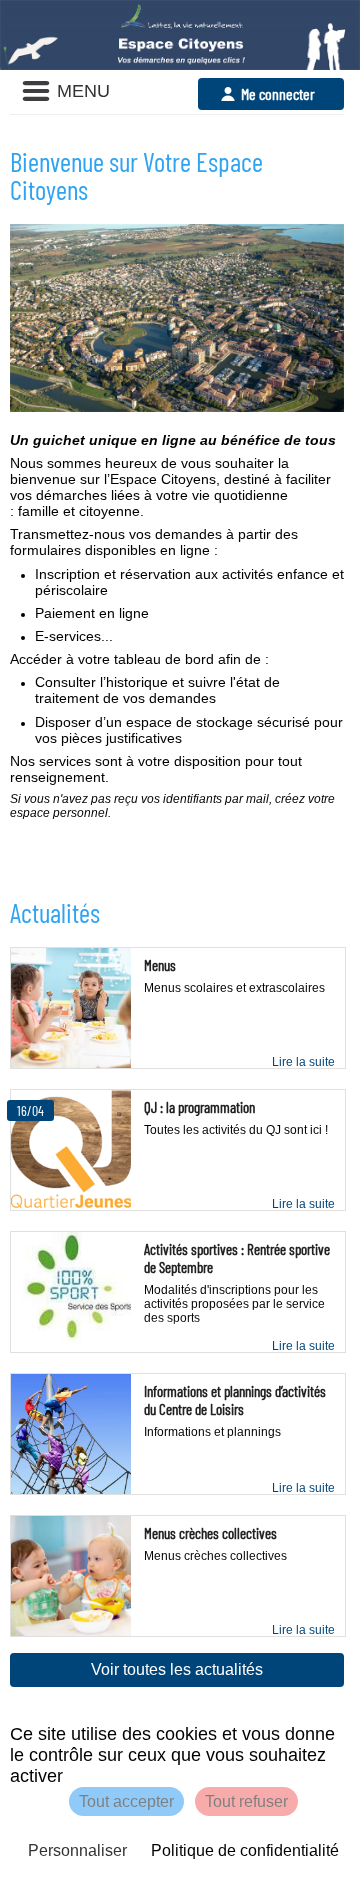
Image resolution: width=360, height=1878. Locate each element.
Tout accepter (126, 1801)
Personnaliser (77, 1850)
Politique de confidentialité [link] (245, 1850)
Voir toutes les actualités (177, 1669)
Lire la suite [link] (303, 1062)
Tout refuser (246, 1801)
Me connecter (278, 93)
